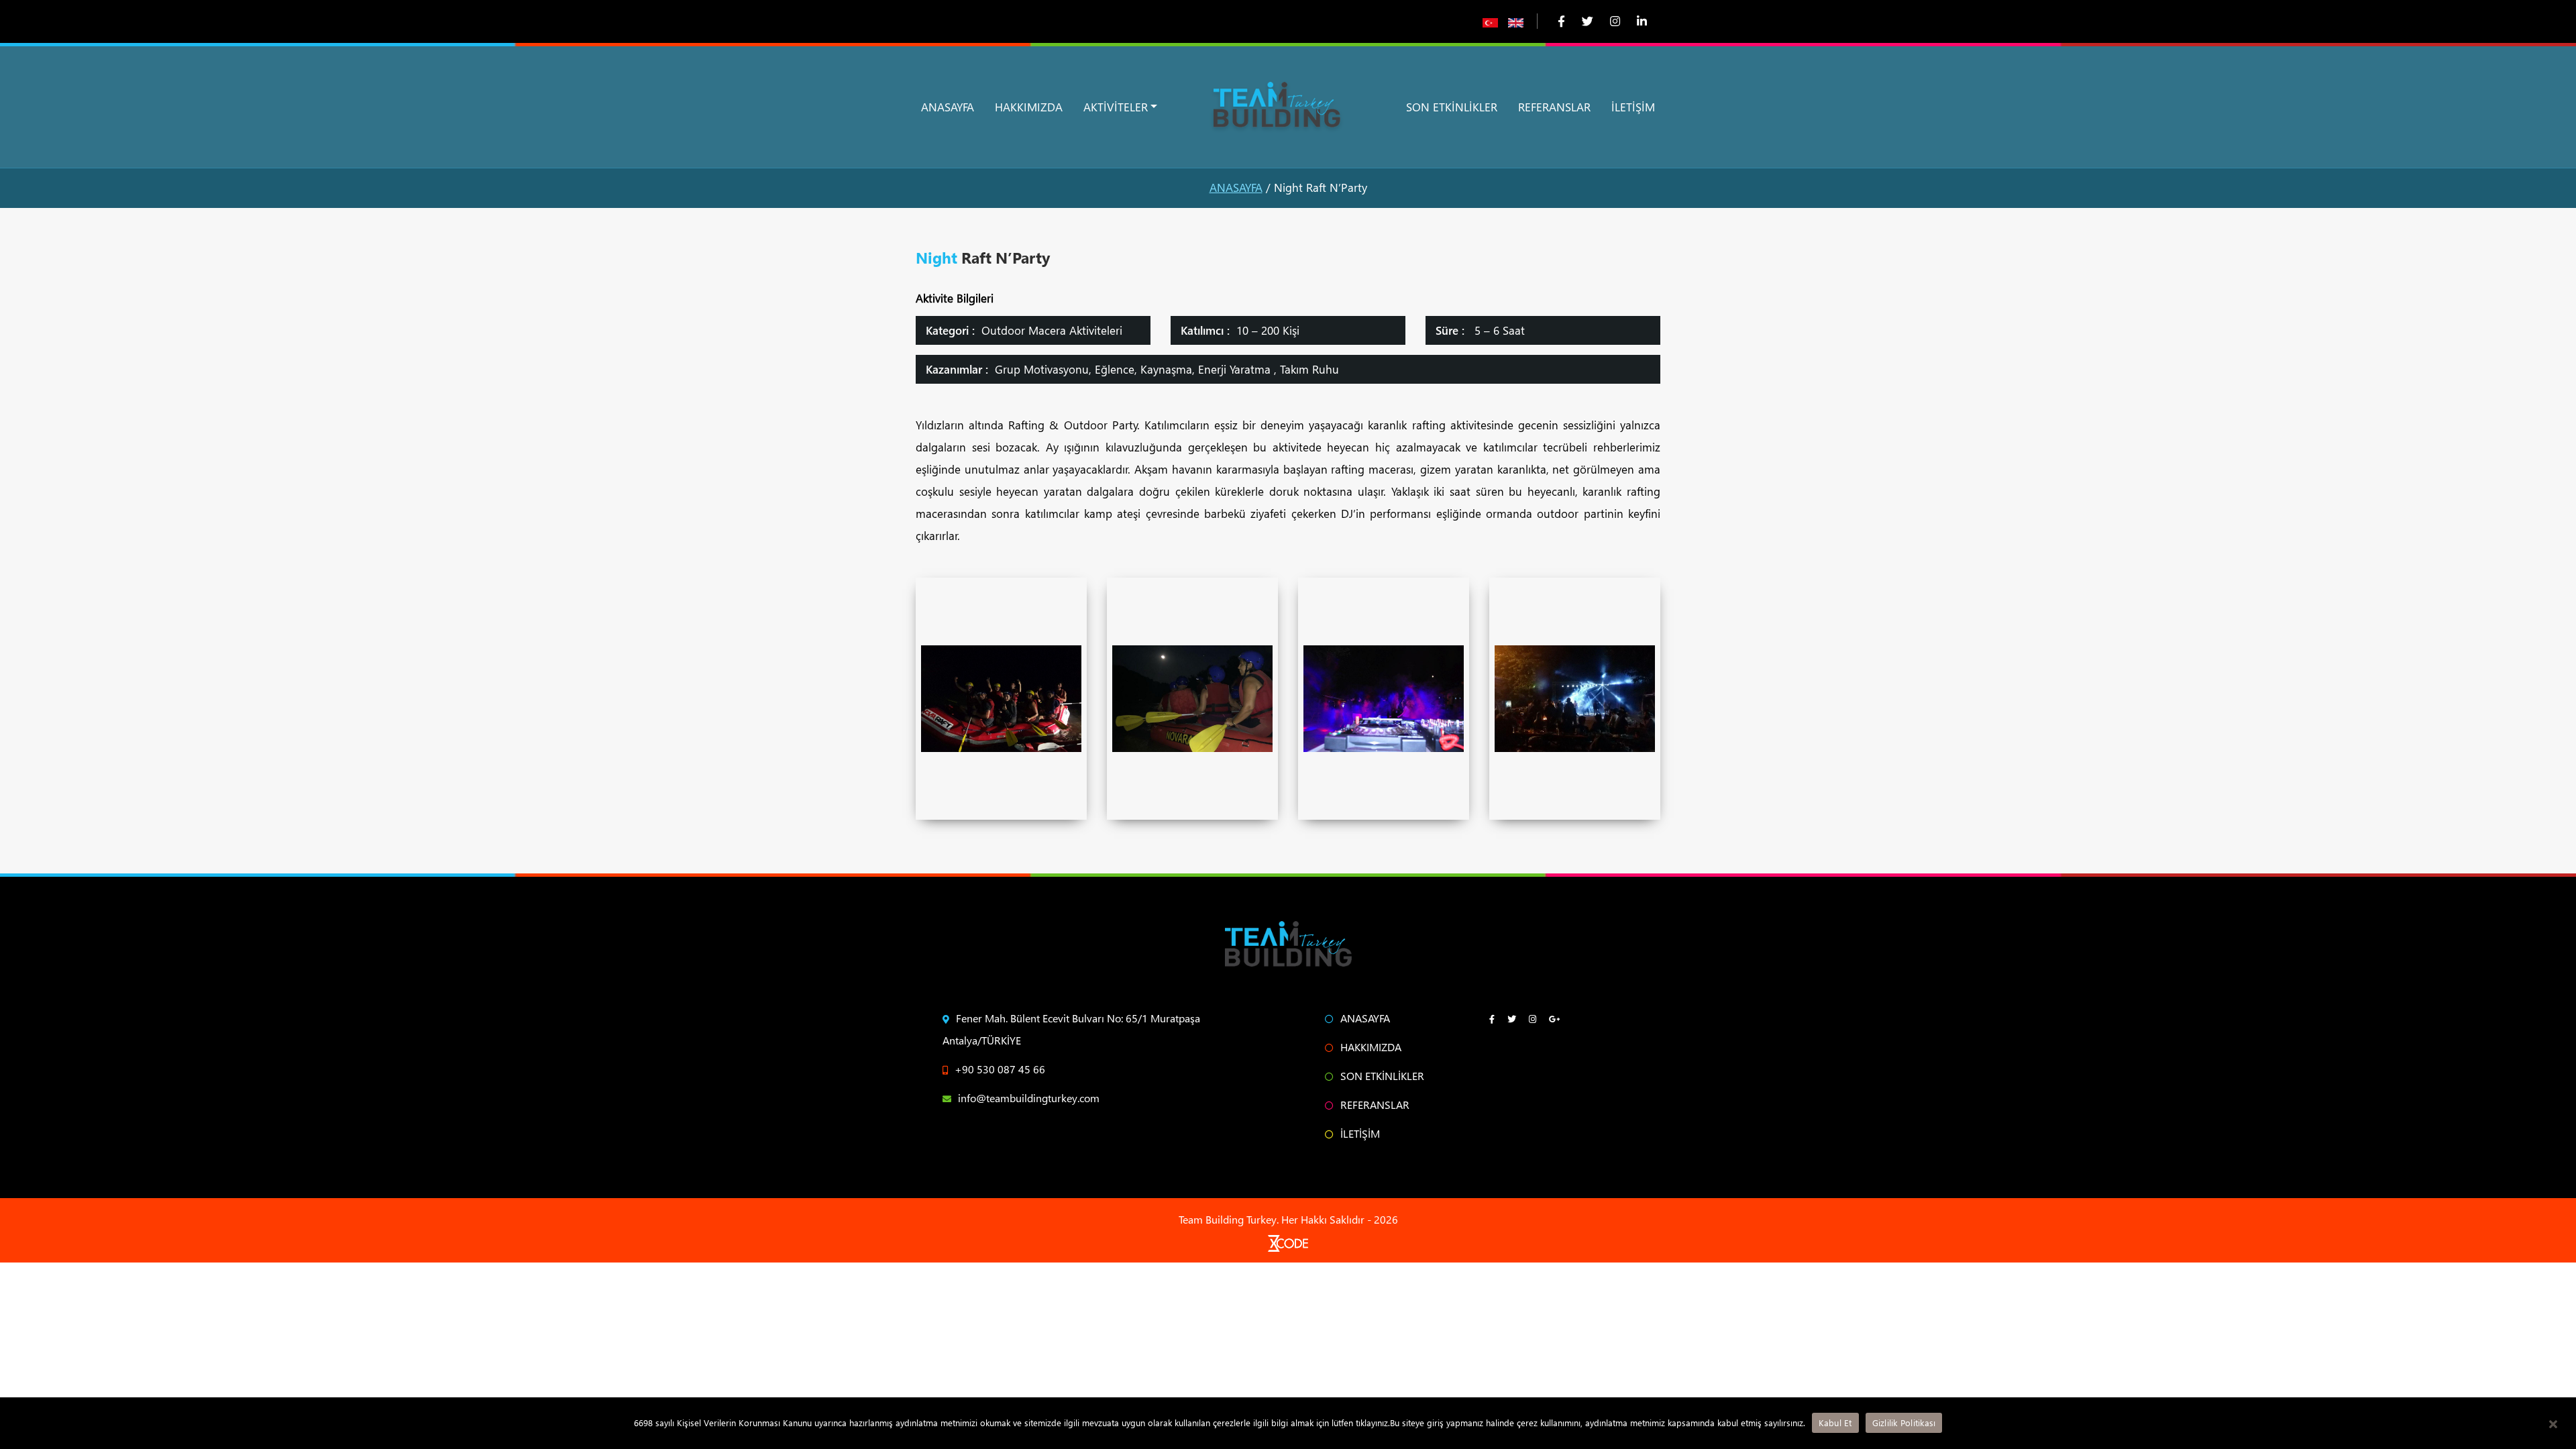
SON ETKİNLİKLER (1452, 107)
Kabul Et (1835, 1423)
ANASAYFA (948, 107)
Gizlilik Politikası (1904, 1423)
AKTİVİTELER (1116, 107)
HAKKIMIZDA (1029, 107)
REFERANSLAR (1554, 107)
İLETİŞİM (1633, 107)
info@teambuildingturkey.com (1029, 1098)
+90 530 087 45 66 (1000, 1069)
